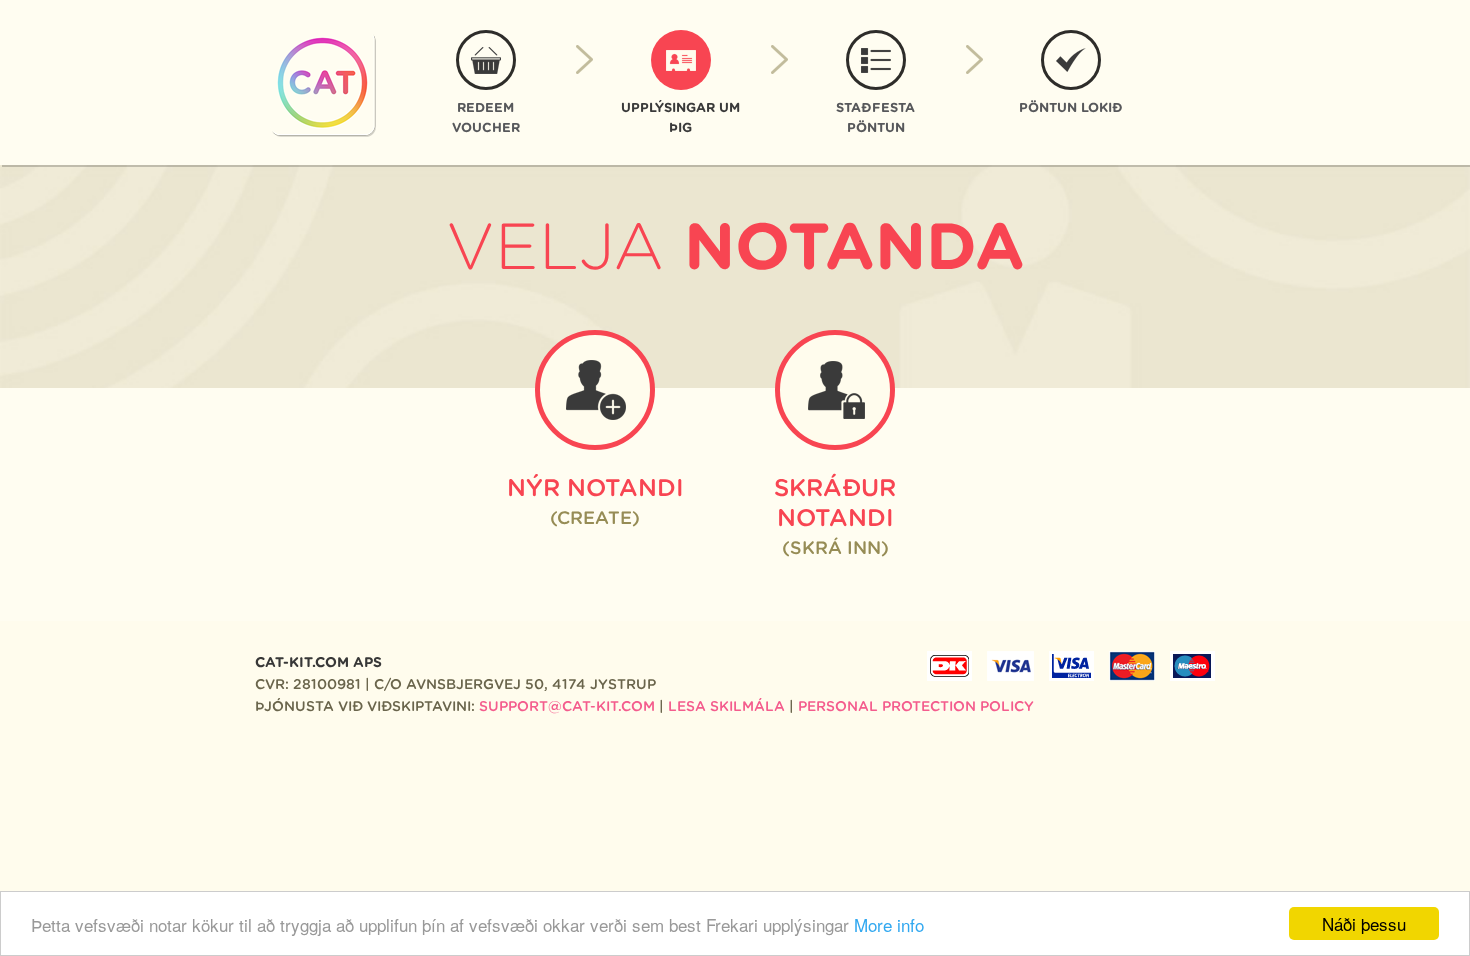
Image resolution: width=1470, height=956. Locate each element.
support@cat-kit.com (567, 706)
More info (889, 924)
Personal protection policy (916, 706)
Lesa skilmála (726, 706)
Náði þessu (1364, 923)
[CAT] (323, 83)
